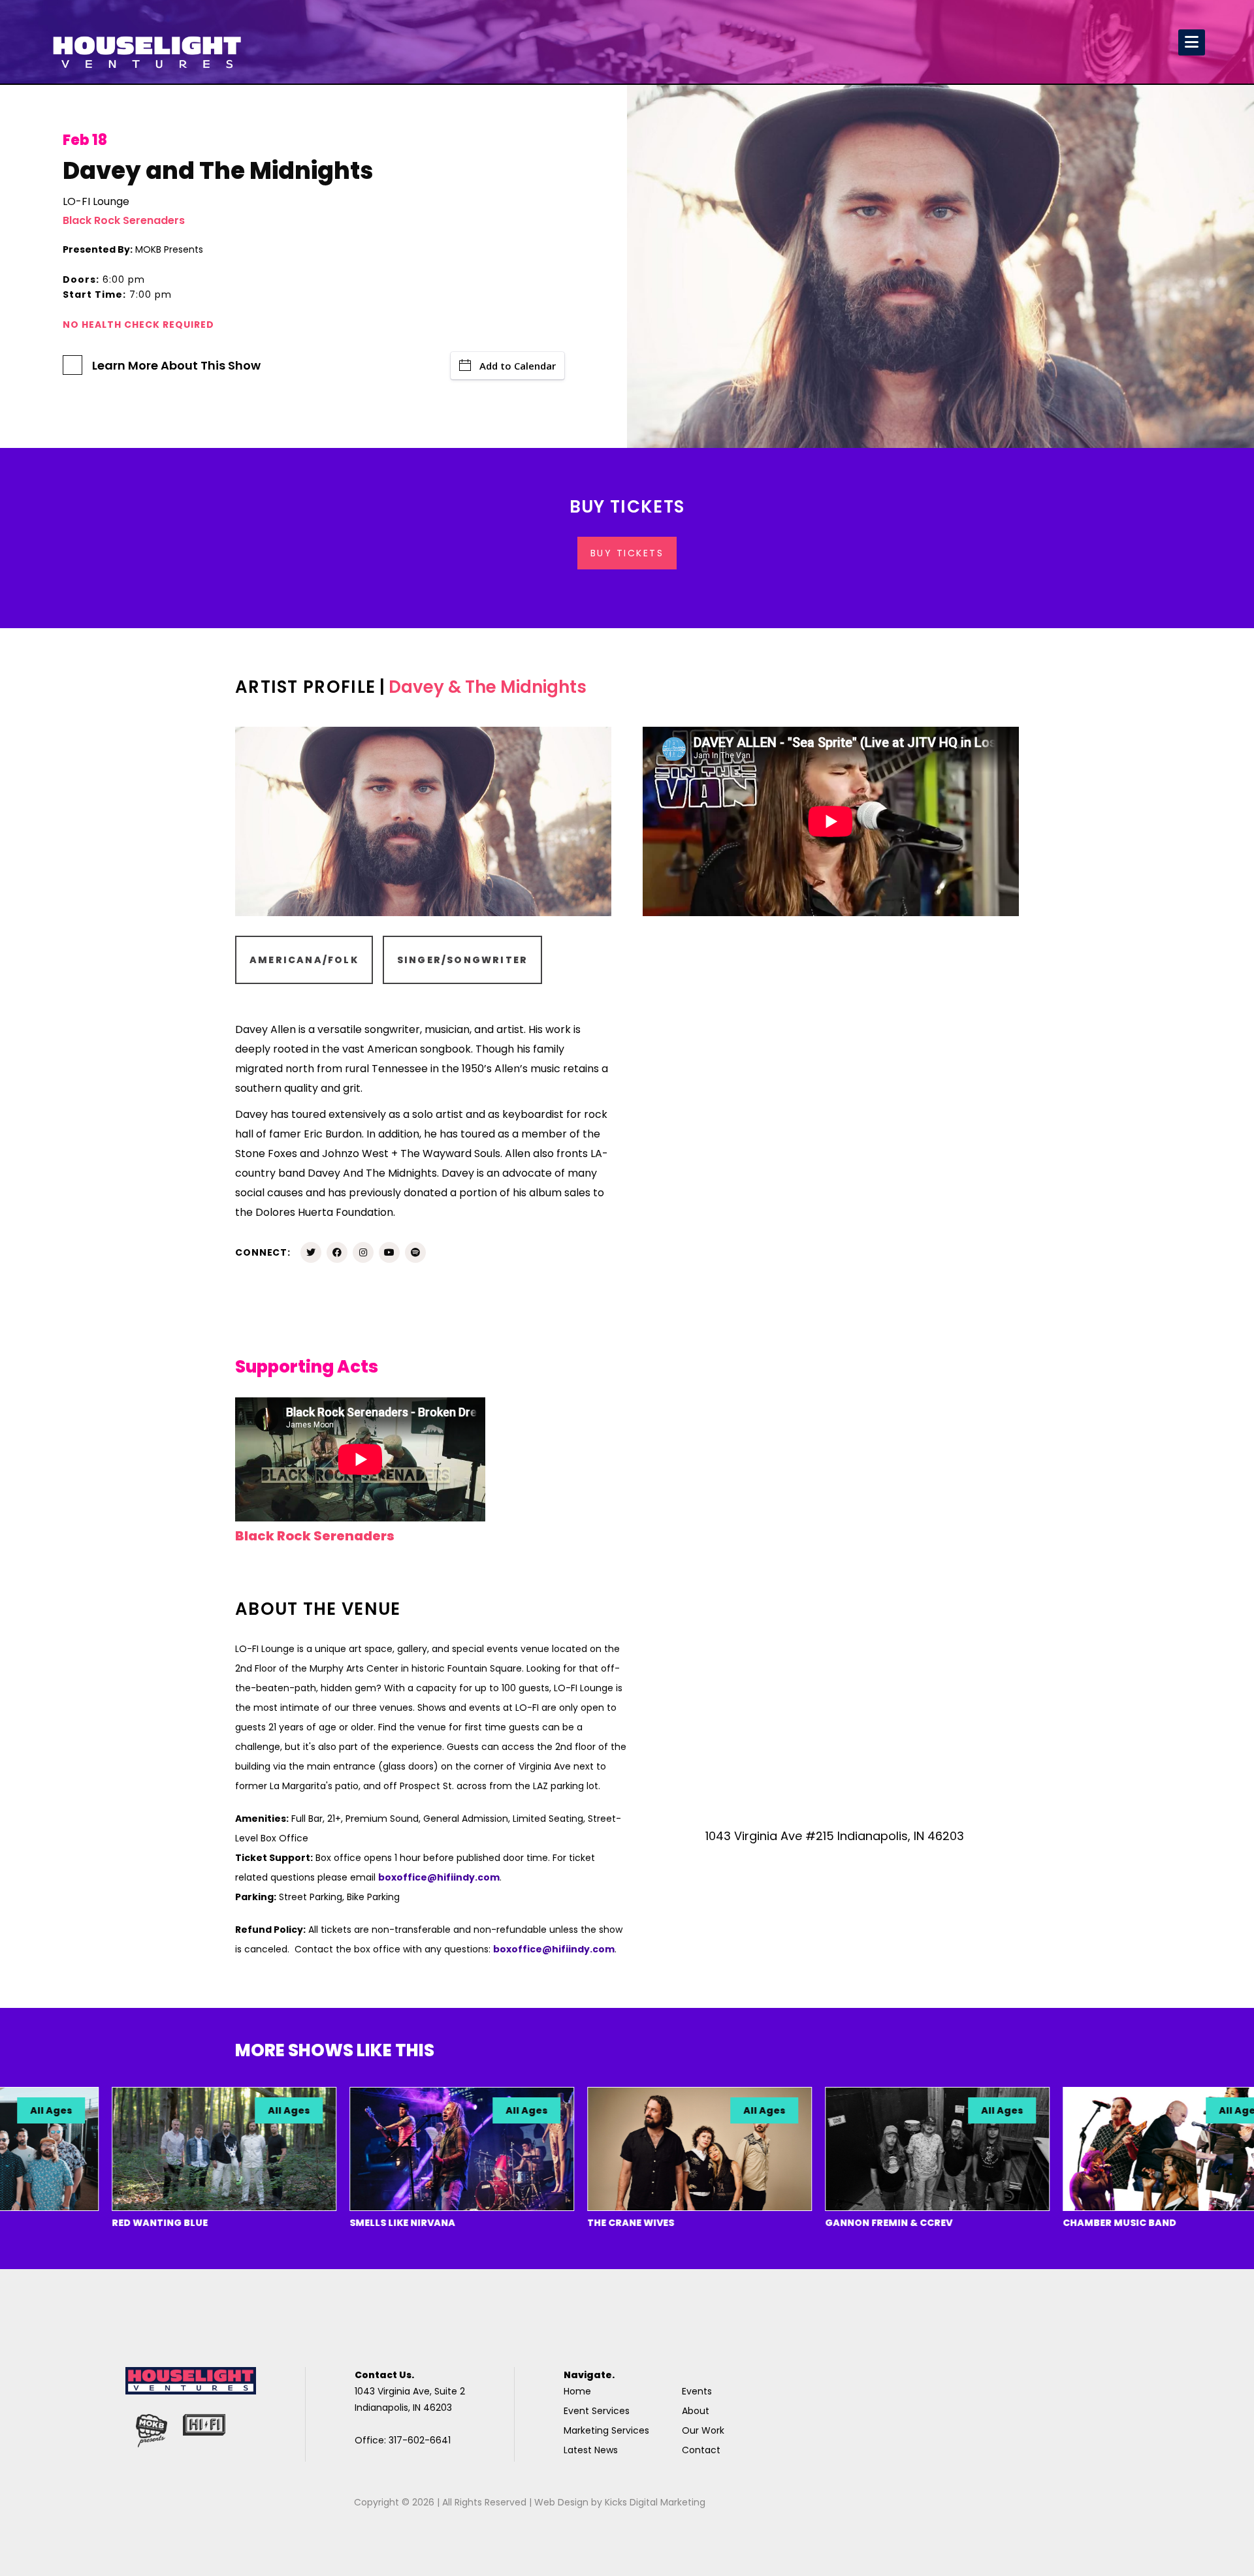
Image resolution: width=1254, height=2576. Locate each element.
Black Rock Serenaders (124, 220)
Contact (701, 2450)
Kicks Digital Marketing (655, 2502)
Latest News (591, 2450)
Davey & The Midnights (488, 687)
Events (697, 2391)
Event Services (597, 2411)
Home (577, 2391)
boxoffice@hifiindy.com (439, 1877)
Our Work (703, 2430)
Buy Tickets (627, 553)
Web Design (561, 2502)
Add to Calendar (518, 366)
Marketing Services (606, 2430)
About (696, 2411)
